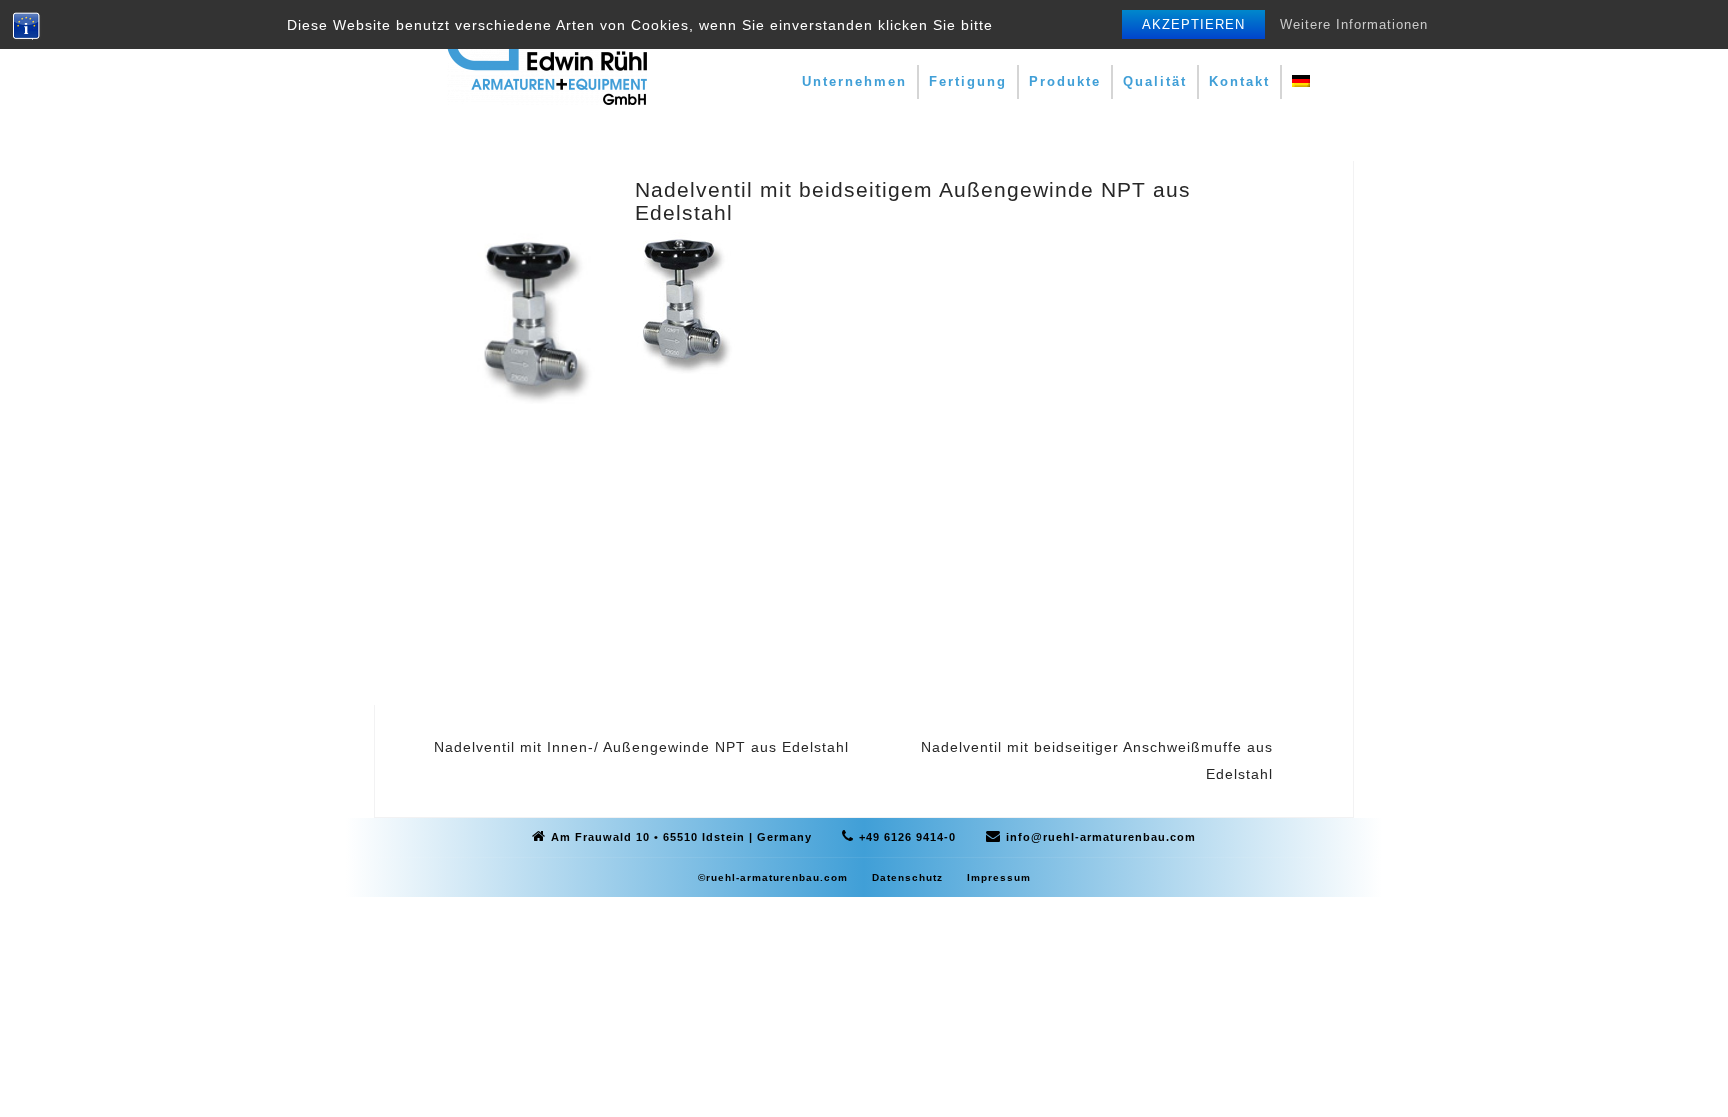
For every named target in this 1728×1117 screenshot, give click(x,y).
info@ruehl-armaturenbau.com (1101, 837)
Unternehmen (854, 81)
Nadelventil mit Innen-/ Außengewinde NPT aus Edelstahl (641, 747)
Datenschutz (907, 877)
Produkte (1065, 81)
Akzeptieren (1193, 24)
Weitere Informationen (1354, 24)
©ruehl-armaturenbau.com (773, 877)
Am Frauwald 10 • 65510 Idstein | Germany (681, 837)
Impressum (999, 877)
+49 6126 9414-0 (907, 837)
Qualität (1155, 81)
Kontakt (1239, 81)
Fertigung (968, 81)
